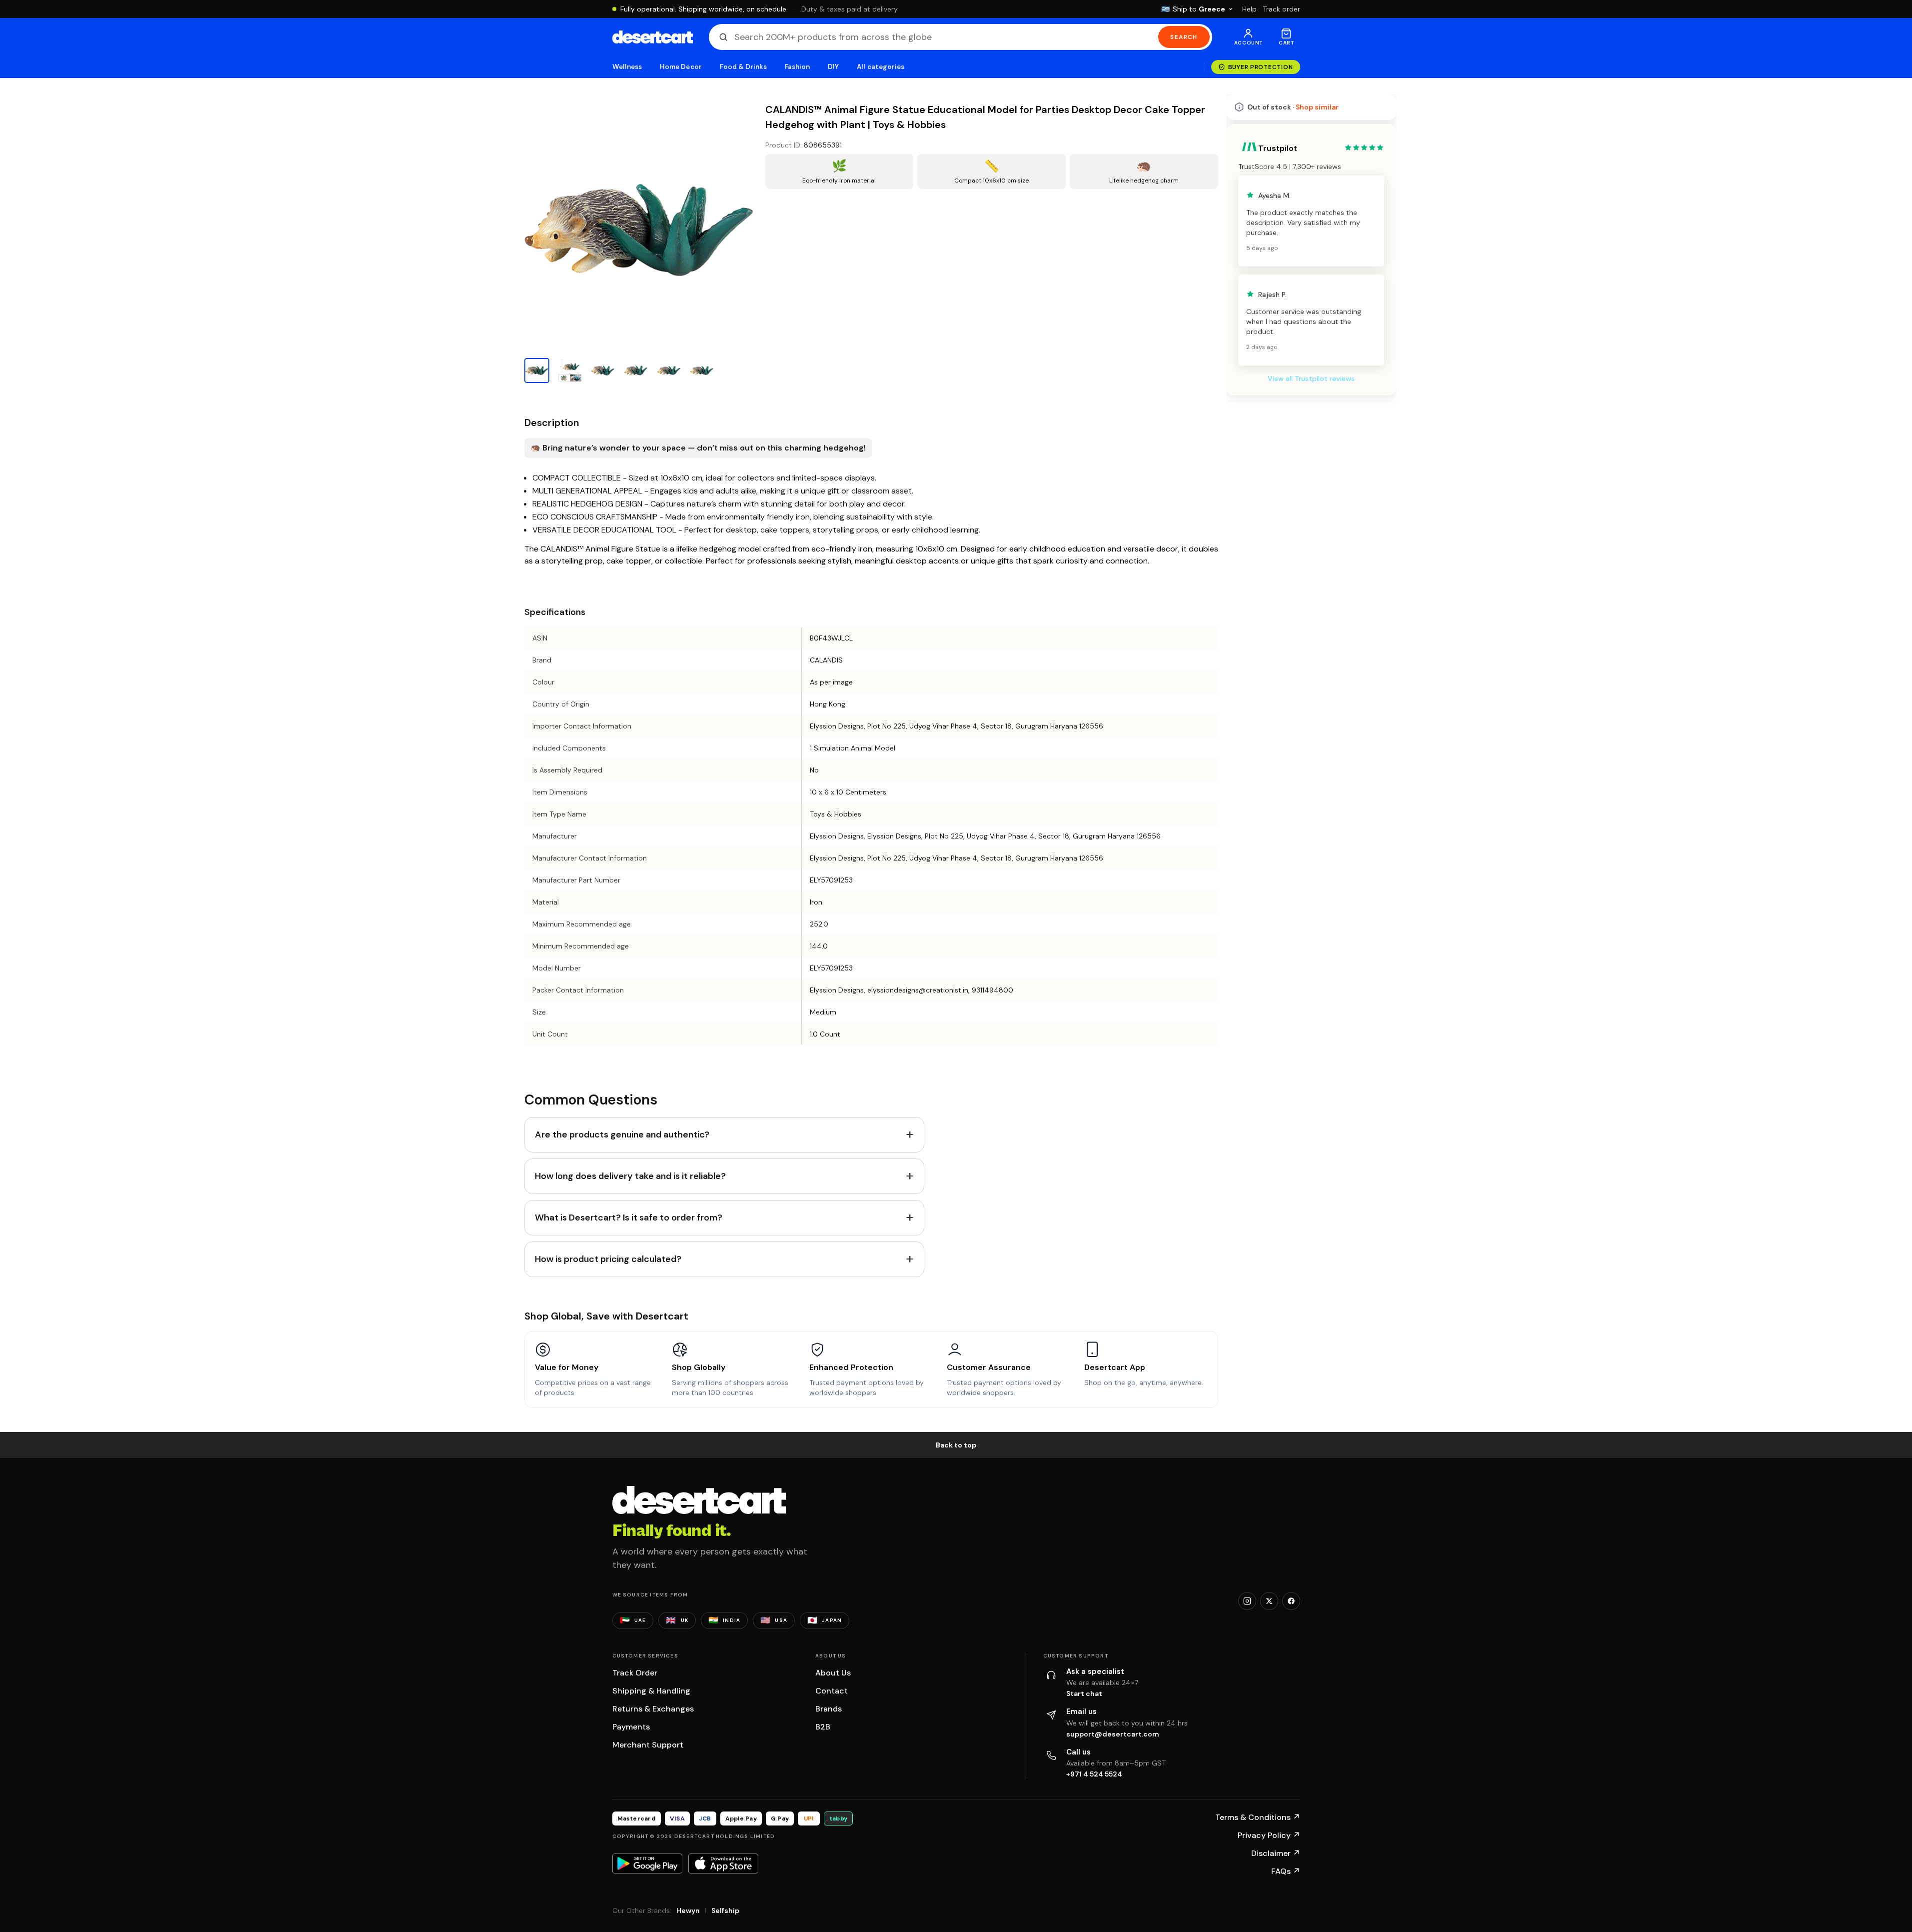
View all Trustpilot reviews (1311, 653)
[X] (1269, 1601)
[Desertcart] (653, 37)
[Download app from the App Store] (723, 1863)
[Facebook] (1291, 1601)
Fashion (797, 67)
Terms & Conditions (1258, 1817)
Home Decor (681, 67)
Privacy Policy (1269, 1835)
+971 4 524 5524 (1094, 1774)
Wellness (627, 67)
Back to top (956, 1445)
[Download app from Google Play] (647, 1863)
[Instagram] (1247, 1601)
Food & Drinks (743, 67)
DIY (833, 67)
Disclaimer (1276, 1853)
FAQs (1286, 1871)
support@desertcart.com (1113, 1734)
